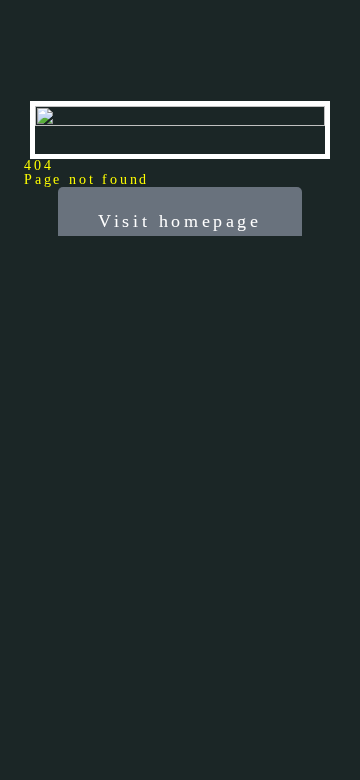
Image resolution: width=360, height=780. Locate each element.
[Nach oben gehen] (330, 750)
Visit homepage (179, 221)
